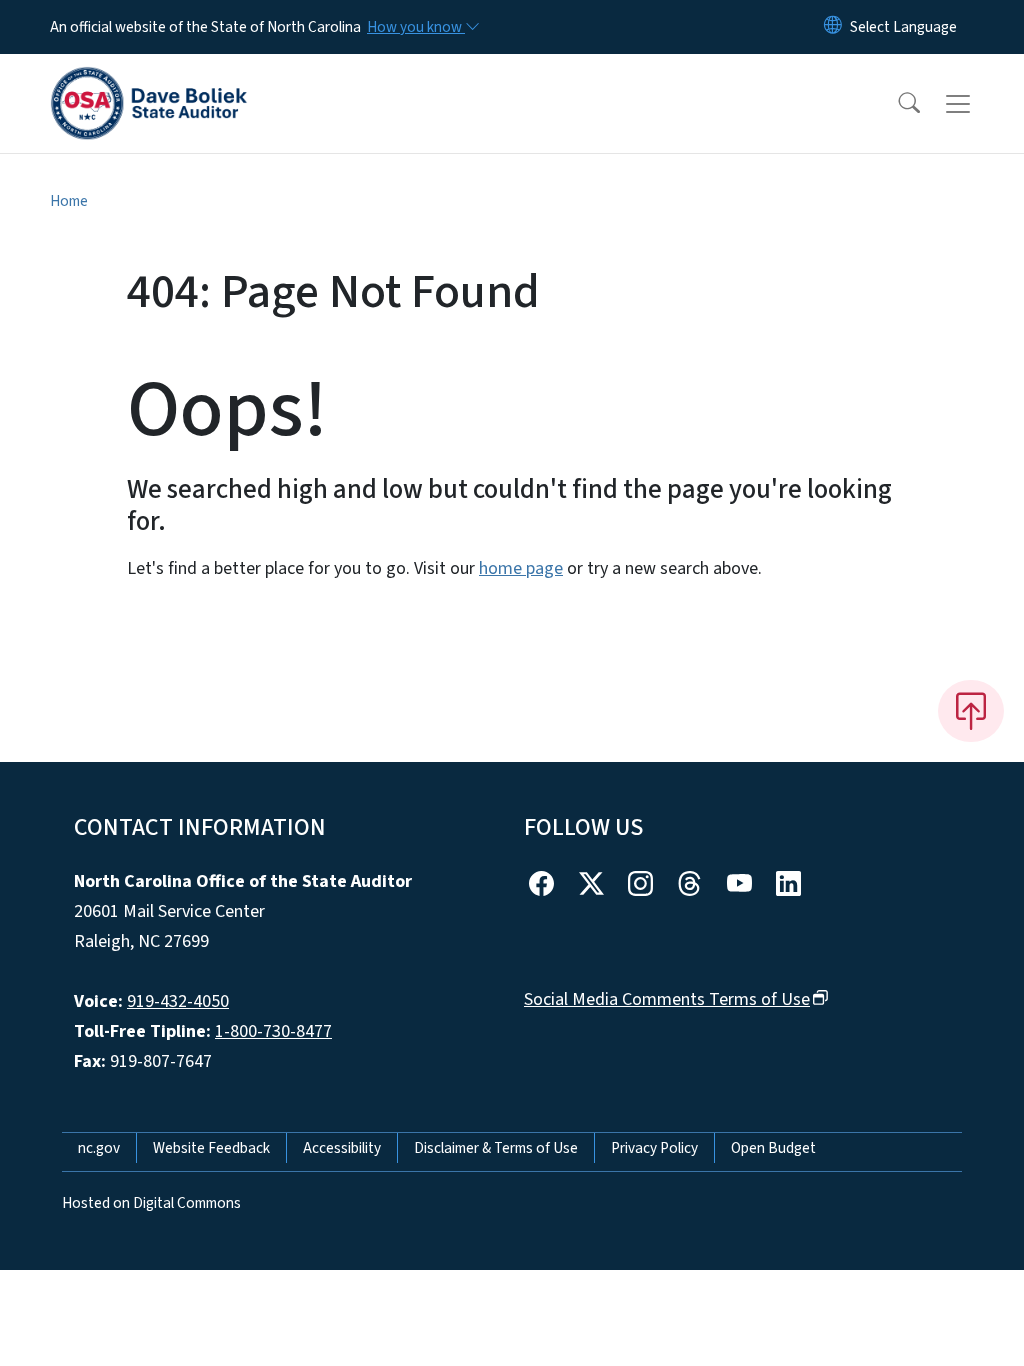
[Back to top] (971, 711)
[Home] (149, 81)
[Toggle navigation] (977, 104)
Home (69, 201)
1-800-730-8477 (273, 1031)
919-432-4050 (178, 1001)
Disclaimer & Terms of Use (496, 1148)
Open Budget (773, 1148)
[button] (896, 104)
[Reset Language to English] (833, 27)
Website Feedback (211, 1148)
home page (521, 568)
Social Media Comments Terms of (667, 999)
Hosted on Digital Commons (151, 1203)
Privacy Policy (654, 1148)
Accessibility (342, 1148)
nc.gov (99, 1148)
